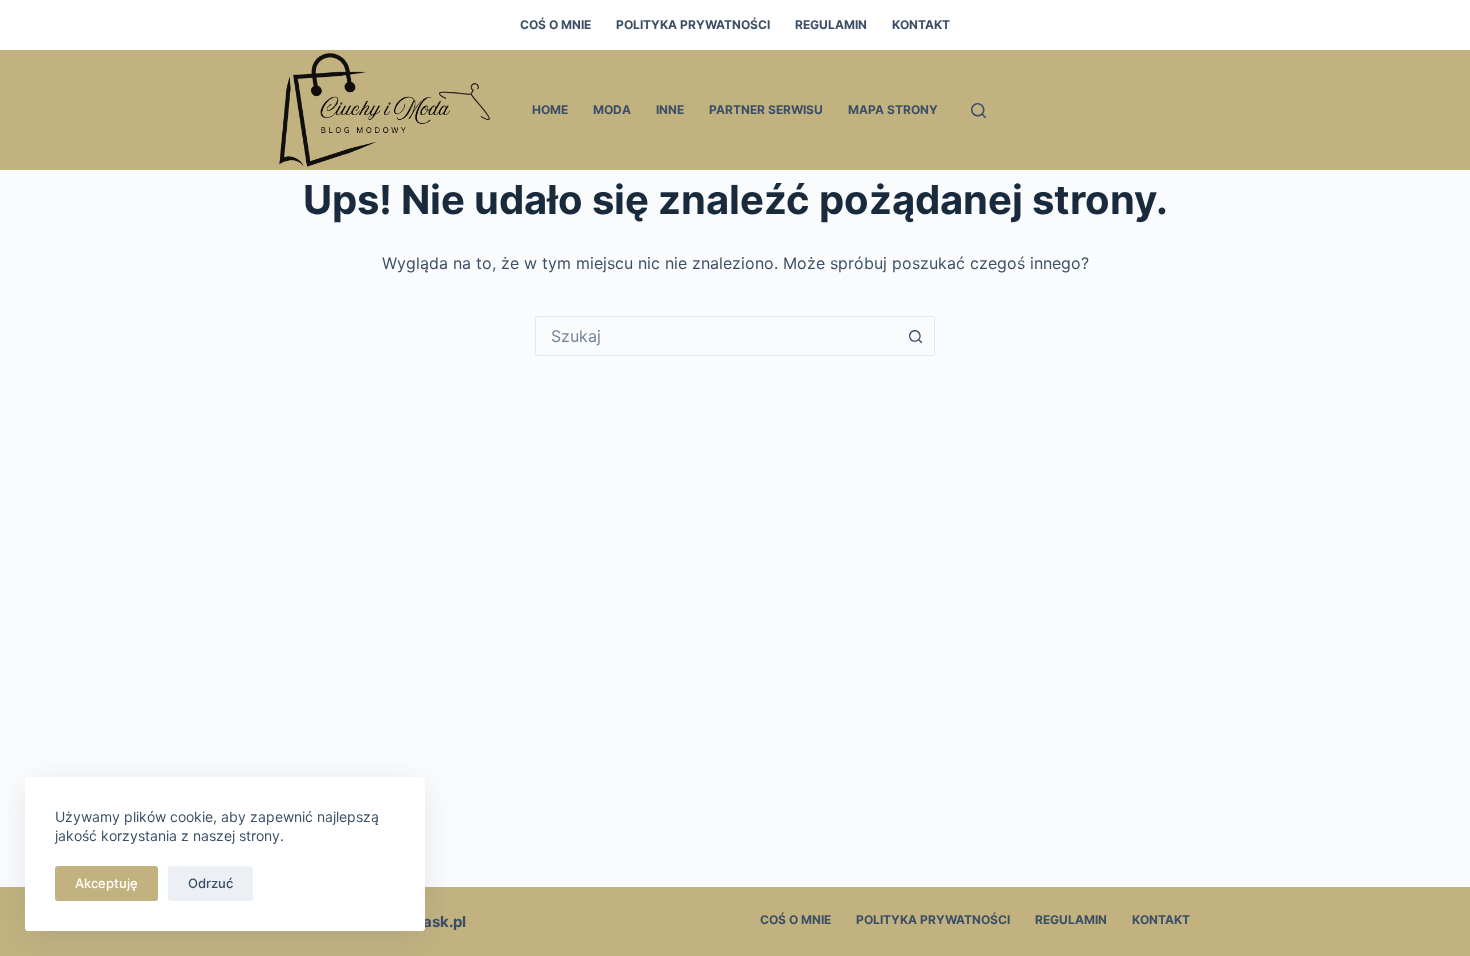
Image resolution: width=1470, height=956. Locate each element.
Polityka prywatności (693, 24)
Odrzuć (210, 883)
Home (550, 109)
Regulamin (831, 24)
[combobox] (716, 336)
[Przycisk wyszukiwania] (915, 336)
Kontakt (921, 24)
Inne (670, 109)
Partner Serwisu (766, 109)
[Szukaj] (978, 110)
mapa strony (893, 109)
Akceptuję (106, 883)
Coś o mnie (555, 24)
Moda (612, 109)
